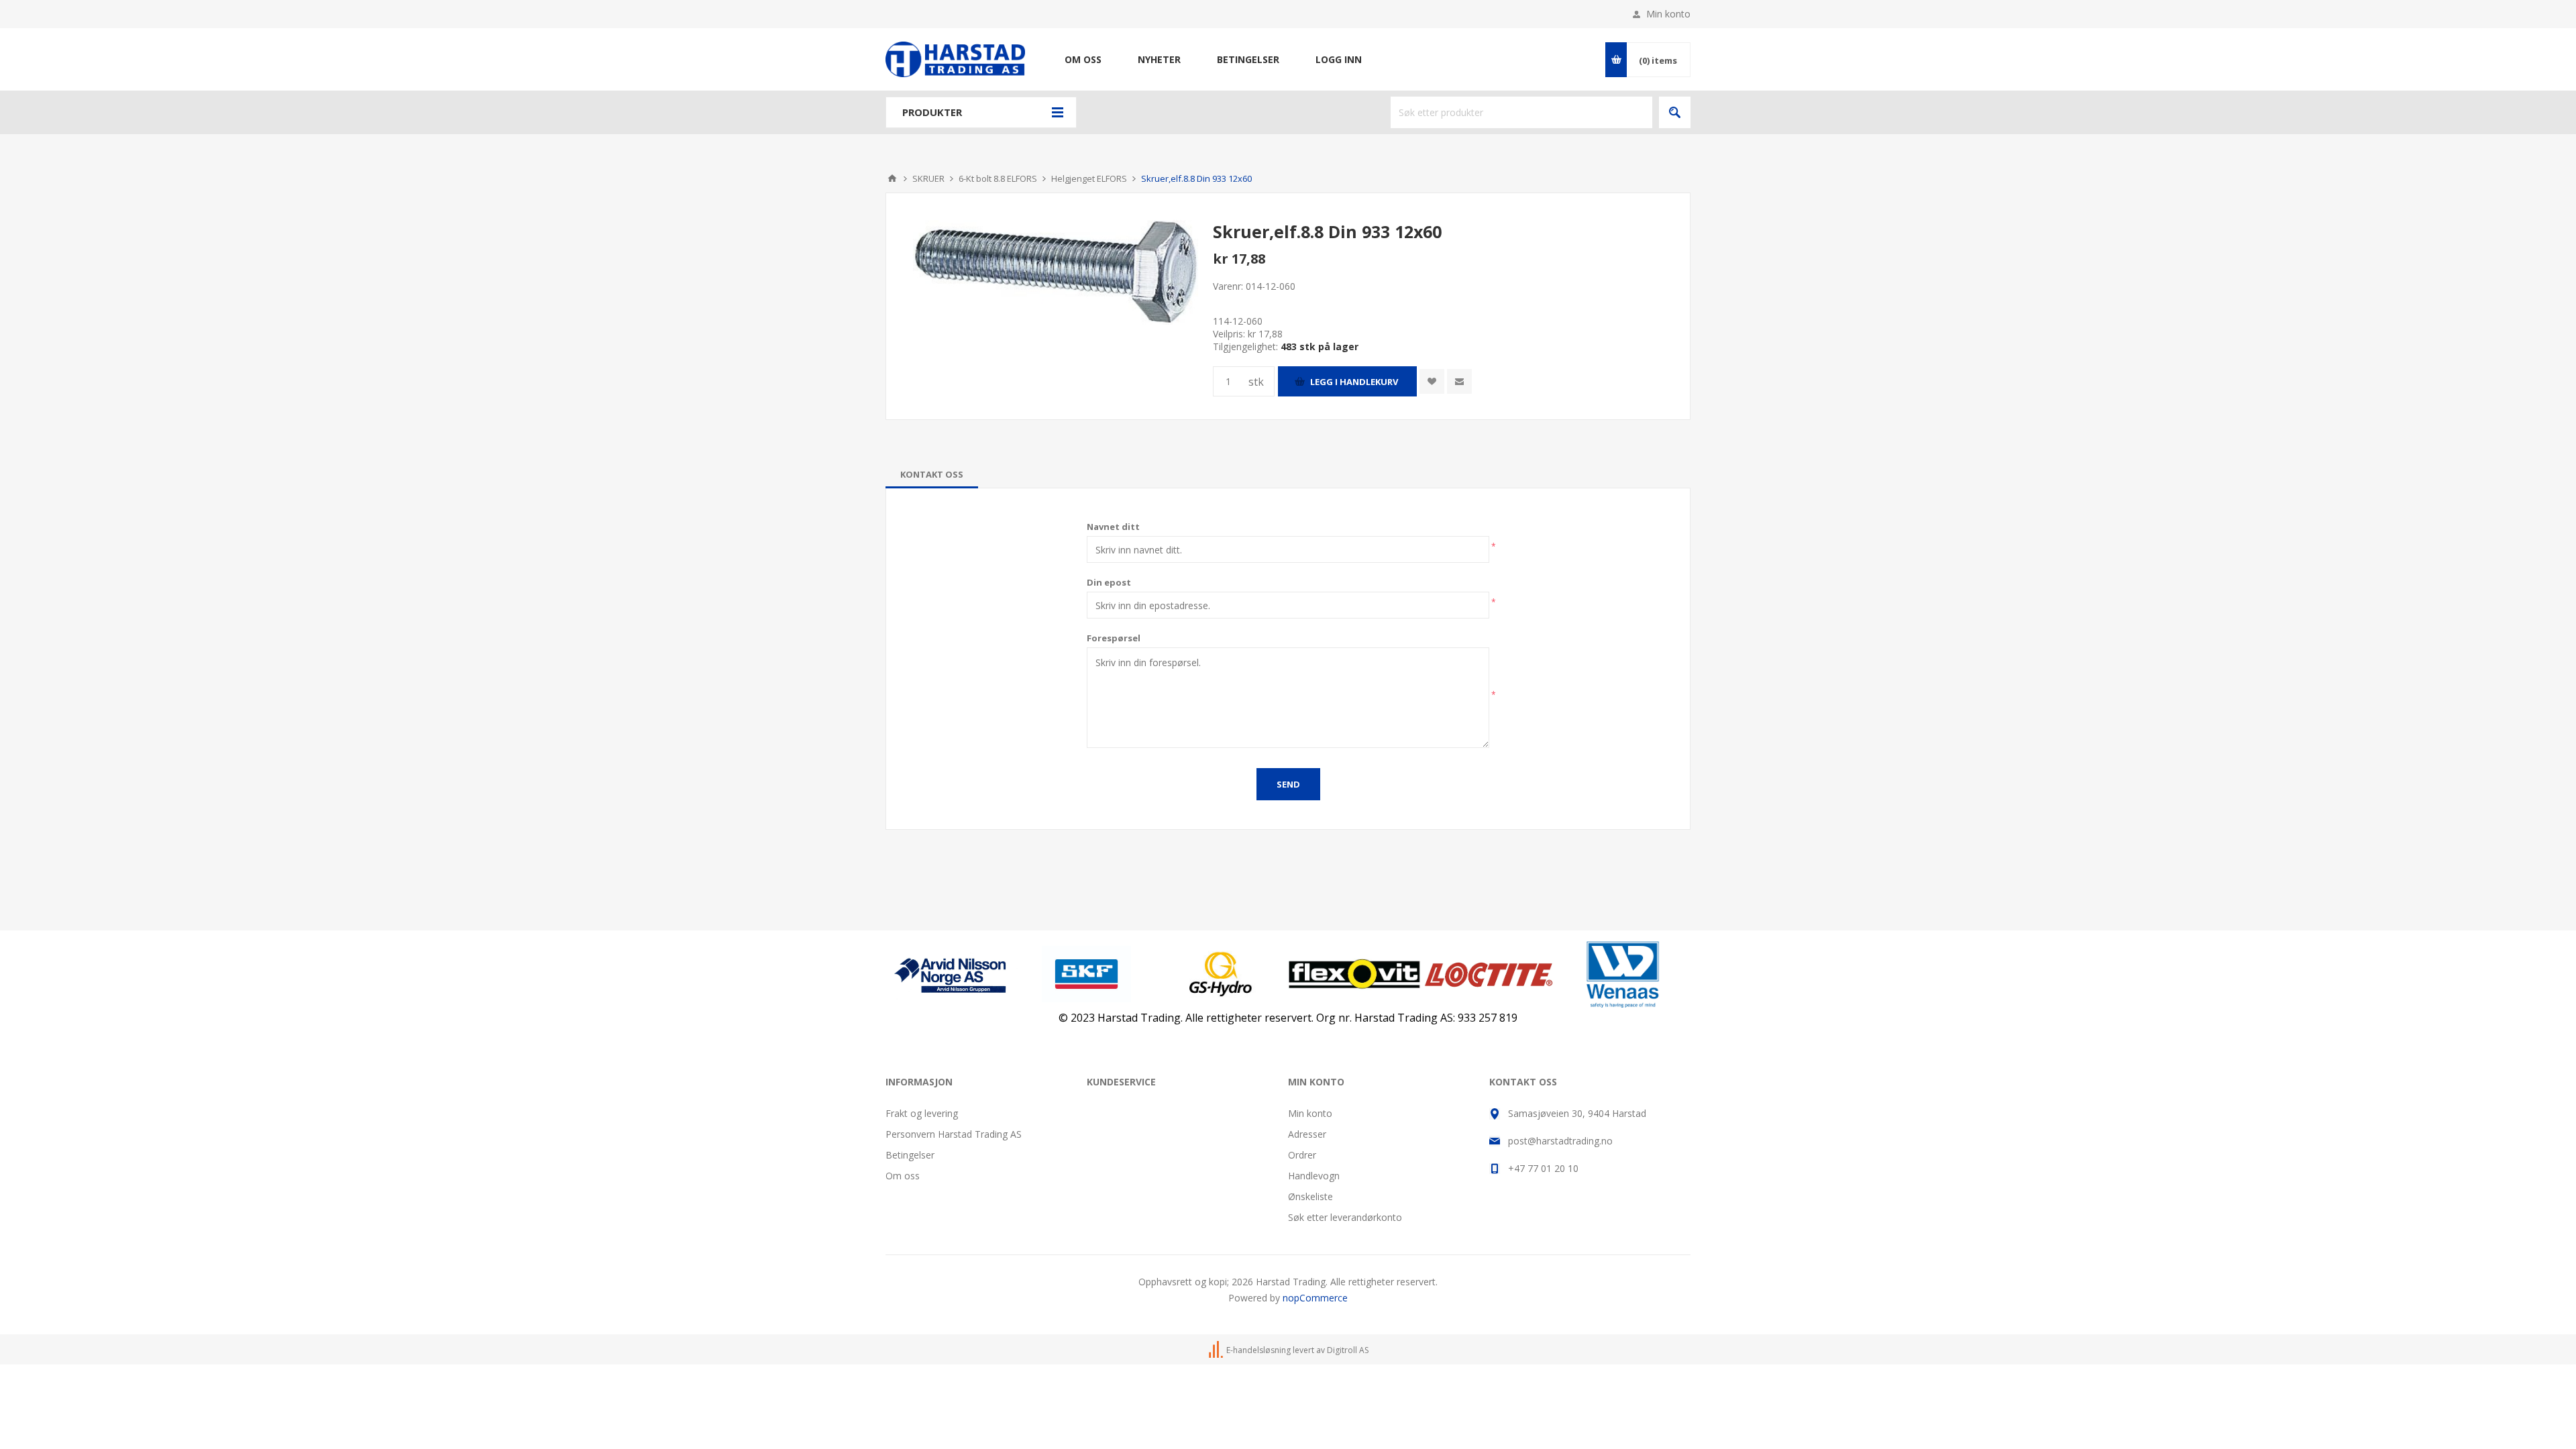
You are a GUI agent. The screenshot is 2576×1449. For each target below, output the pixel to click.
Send (1288, 784)
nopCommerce (1315, 1298)
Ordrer (1302, 1155)
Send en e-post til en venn (1459, 381)
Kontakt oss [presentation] (932, 474)
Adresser (1307, 1134)
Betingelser (910, 1155)
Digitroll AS (1348, 1350)
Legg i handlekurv (1354, 382)
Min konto (1668, 14)
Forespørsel (1114, 638)
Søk (1675, 112)
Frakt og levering (922, 1113)
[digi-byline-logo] (1217, 1350)
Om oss (903, 1176)
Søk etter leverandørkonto (1345, 1217)
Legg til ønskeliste (1432, 381)
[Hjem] (892, 178)
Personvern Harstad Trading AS (954, 1134)
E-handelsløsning (1258, 1350)
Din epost (1109, 582)
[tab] (932, 474)
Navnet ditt (1113, 527)
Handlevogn (1314, 1176)
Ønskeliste (1310, 1196)
